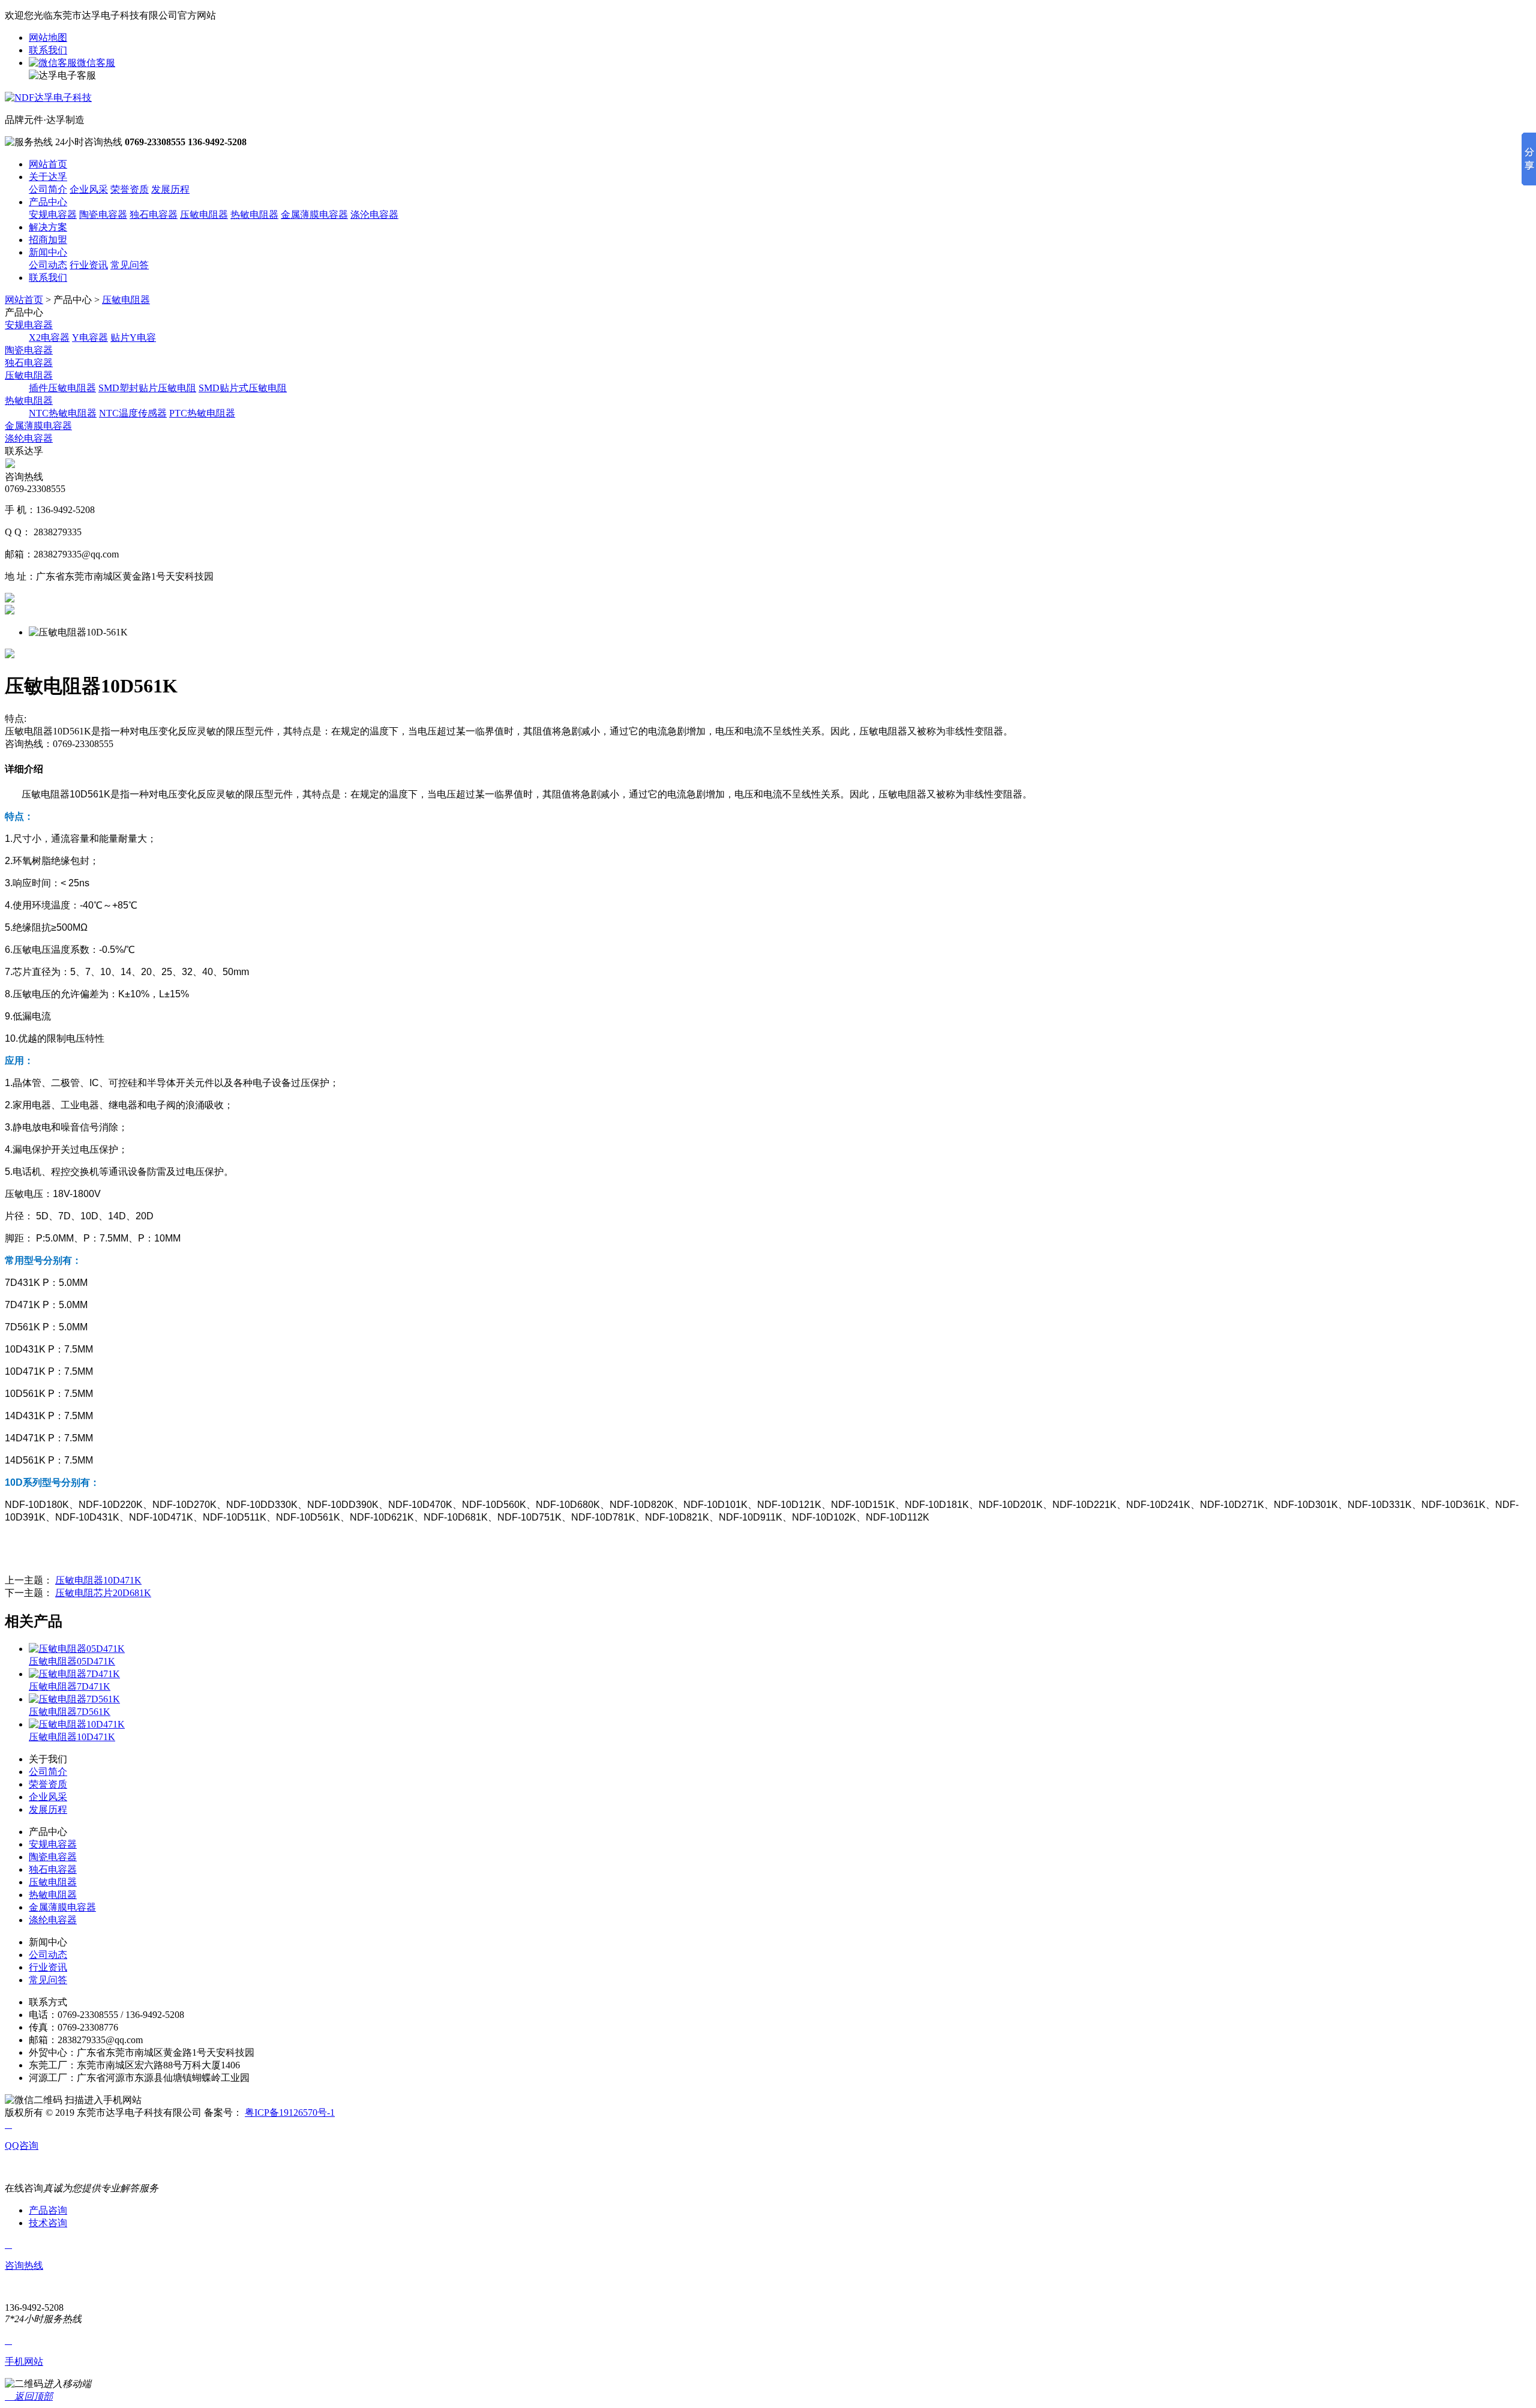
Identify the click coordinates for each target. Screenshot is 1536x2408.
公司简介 (48, 189)
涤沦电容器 (374, 215)
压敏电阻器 (204, 215)
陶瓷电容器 (103, 215)
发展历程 (170, 189)
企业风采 (89, 189)
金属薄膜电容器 (314, 215)
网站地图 (48, 38)
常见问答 (130, 265)
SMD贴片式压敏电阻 (243, 388)
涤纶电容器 (29, 438)
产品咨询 (48, 2210)
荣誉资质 (130, 189)
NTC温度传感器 (133, 413)
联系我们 (48, 50)
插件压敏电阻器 (62, 388)
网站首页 (48, 164)
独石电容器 (154, 215)
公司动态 (48, 265)
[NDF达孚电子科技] (48, 98)
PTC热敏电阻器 (202, 413)
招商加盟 (48, 240)
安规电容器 (53, 215)
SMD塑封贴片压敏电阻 (147, 388)
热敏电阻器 (254, 215)
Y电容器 (90, 338)
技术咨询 (48, 2223)
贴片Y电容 (133, 338)
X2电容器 (49, 338)
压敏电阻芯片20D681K (103, 1593)
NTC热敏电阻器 (63, 413)
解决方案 (48, 227)
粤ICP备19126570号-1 (290, 2112)
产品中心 (48, 202)
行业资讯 (89, 265)
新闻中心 (48, 252)
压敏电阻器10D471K (98, 1580)
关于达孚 (48, 177)
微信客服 (96, 63)
